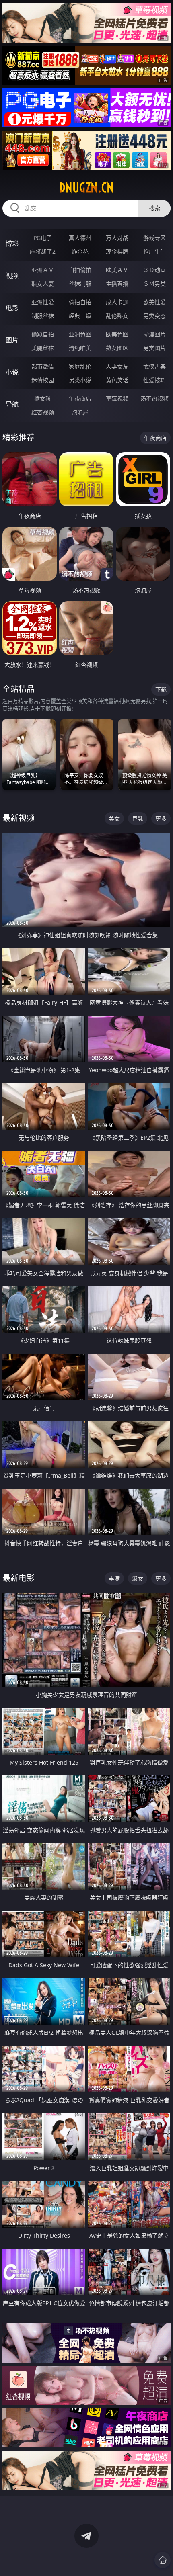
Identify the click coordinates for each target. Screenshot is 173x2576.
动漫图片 (154, 334)
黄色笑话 (117, 380)
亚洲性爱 (43, 302)
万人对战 (117, 238)
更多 (161, 818)
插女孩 (43, 398)
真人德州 (80, 238)
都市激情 (43, 366)
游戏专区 (154, 238)
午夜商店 (80, 398)
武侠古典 (154, 366)
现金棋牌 (117, 251)
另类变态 (154, 316)
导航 (12, 404)
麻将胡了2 (43, 251)
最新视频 (19, 818)
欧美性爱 (154, 302)
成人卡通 (117, 302)
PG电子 (43, 238)
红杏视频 (43, 412)
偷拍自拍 (80, 302)
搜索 (154, 208)
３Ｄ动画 (154, 270)
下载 (161, 689)
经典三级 (80, 316)
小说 (12, 372)
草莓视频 (117, 398)
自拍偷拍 (80, 270)
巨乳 (138, 818)
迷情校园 (43, 380)
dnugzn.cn (86, 188)
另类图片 (154, 348)
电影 (12, 308)
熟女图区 (117, 348)
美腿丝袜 (43, 348)
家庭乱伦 (80, 366)
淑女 (138, 1578)
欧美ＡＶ (117, 270)
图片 (12, 340)
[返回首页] (163, 2560)
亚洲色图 (80, 334)
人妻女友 (117, 366)
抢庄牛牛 (154, 251)
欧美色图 (117, 334)
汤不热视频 (154, 398)
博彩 (12, 244)
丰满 (114, 1578)
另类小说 (80, 380)
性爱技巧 (154, 380)
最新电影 (19, 1578)
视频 (12, 276)
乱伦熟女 (117, 316)
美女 (114, 818)
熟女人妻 (43, 284)
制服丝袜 (43, 316)
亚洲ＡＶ (43, 270)
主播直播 (117, 284)
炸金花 (80, 251)
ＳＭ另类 (154, 284)
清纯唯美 (80, 348)
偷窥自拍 (43, 334)
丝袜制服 (80, 284)
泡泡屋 (80, 412)
